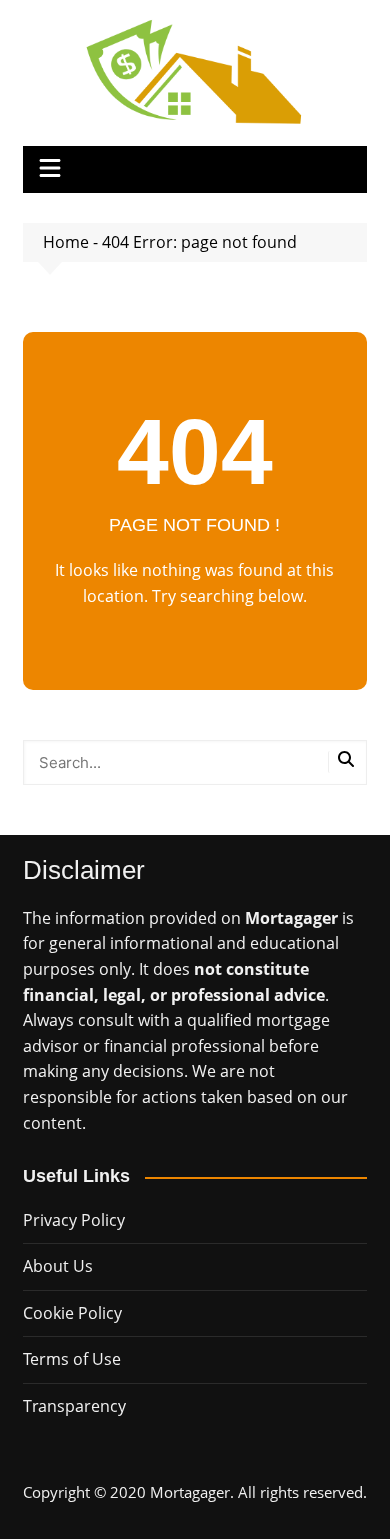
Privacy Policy (74, 1220)
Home (66, 242)
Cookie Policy (72, 1313)
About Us (58, 1266)
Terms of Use (72, 1359)
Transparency (74, 1406)
